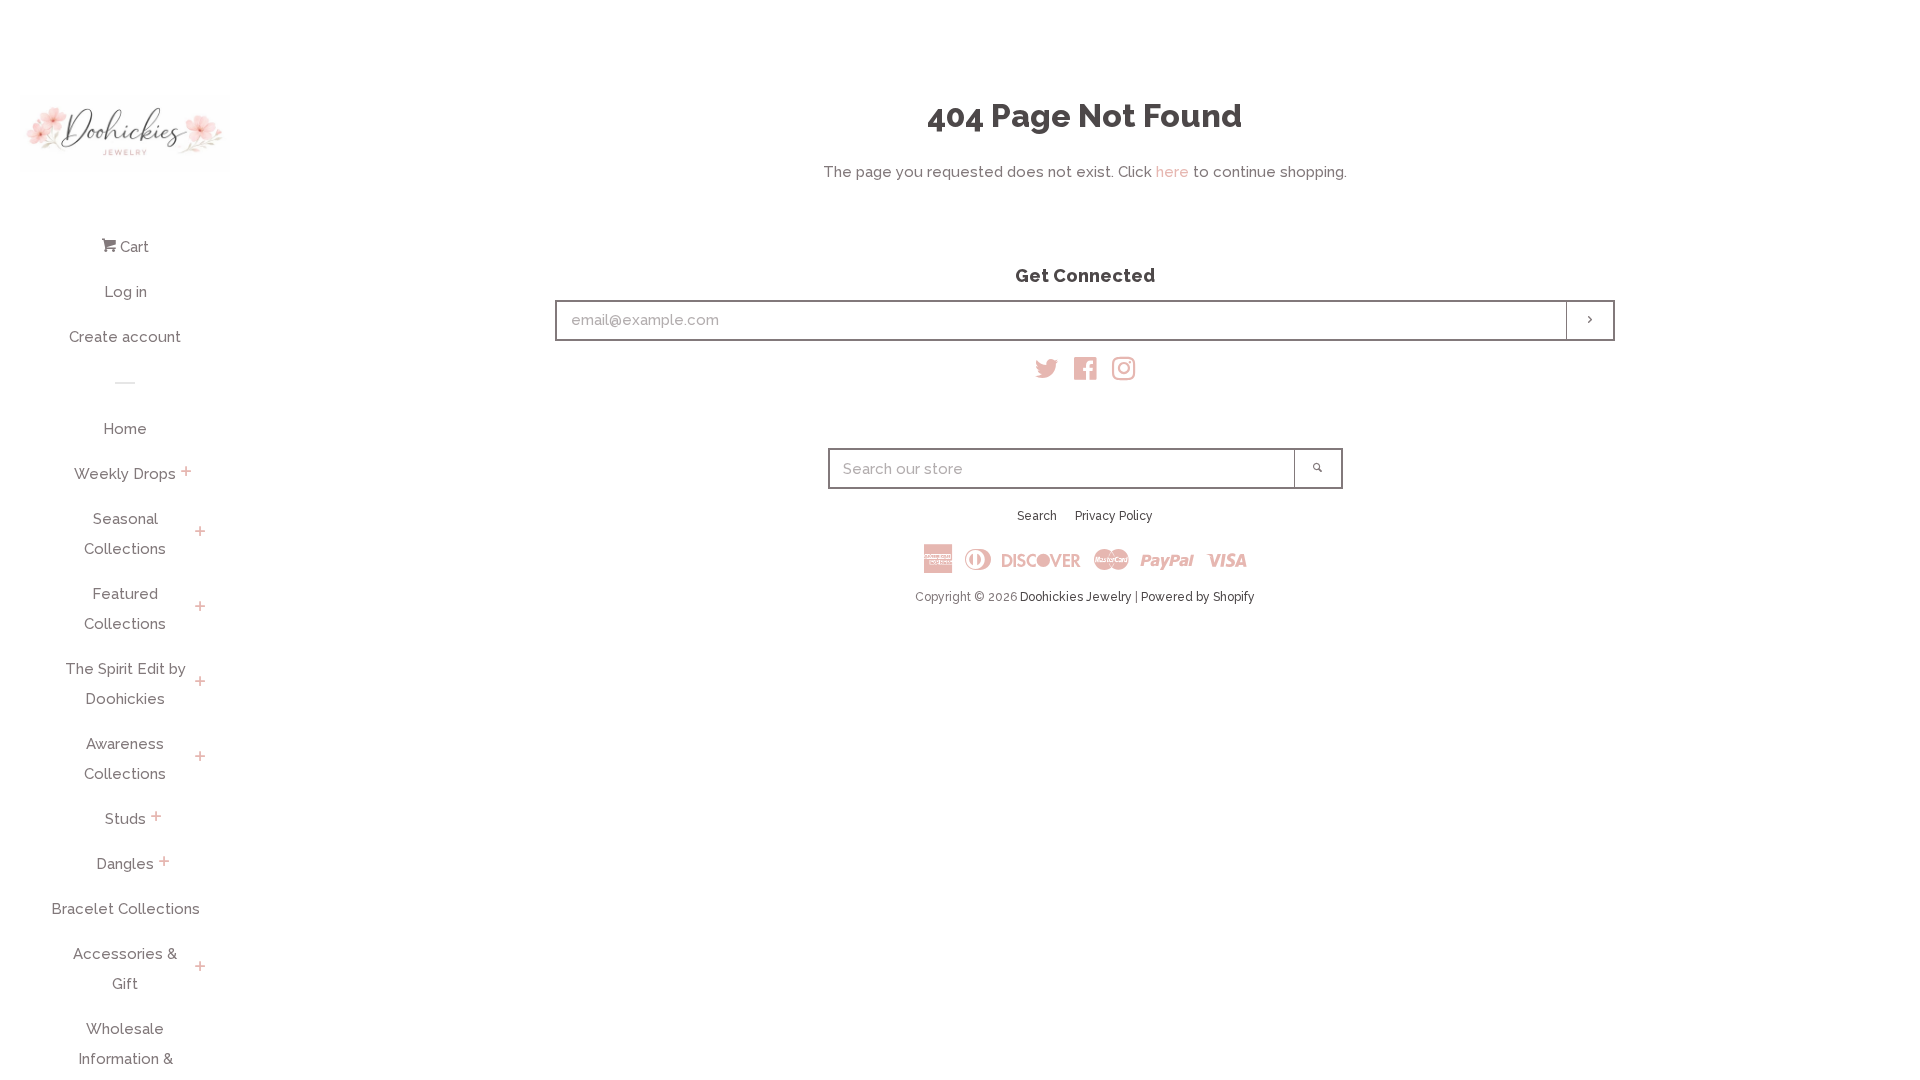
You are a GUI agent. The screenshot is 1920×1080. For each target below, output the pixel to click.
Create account (125, 337)
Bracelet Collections (125, 909)
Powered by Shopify (1198, 597)
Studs (125, 819)
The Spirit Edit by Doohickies (125, 684)
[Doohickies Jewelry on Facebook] (1085, 373)
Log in (125, 292)
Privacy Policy (1114, 516)
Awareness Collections (125, 759)
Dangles (125, 864)
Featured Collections (125, 609)
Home (125, 429)
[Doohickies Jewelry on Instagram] (1124, 373)
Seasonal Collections (125, 534)
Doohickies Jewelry (1076, 597)
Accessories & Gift (125, 969)
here (1172, 172)
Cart (132, 247)
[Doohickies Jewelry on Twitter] (1047, 373)
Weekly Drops (125, 474)
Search (1037, 516)
